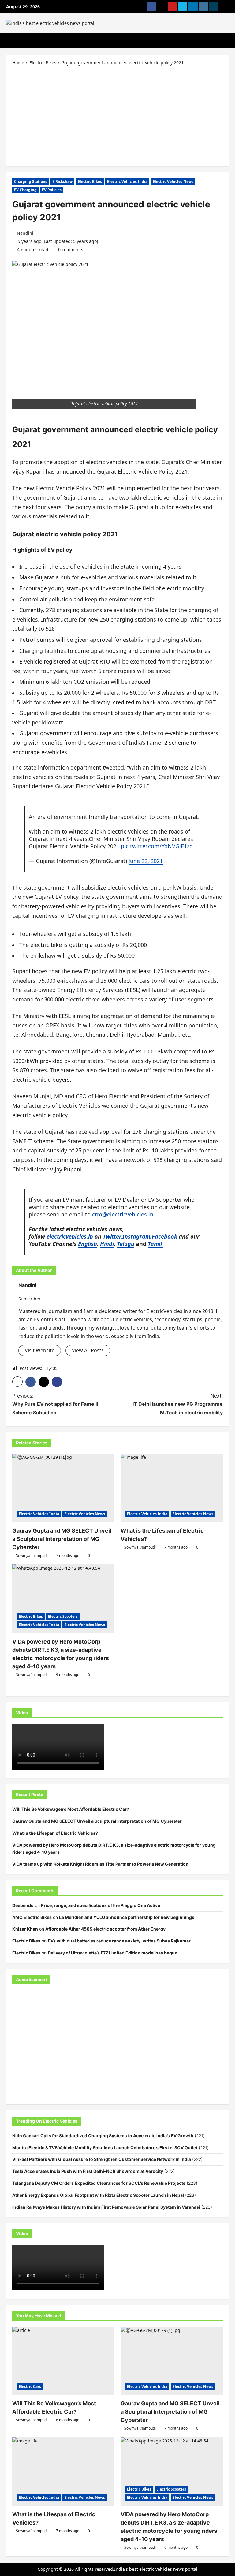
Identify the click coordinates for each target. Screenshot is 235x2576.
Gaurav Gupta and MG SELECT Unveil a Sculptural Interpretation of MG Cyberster (62, 1539)
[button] (17, 1382)
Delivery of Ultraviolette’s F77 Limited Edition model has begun (113, 1953)
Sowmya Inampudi (32, 1555)
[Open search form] (227, 41)
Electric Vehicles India (127, 182)
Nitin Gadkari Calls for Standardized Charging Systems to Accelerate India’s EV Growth (103, 2136)
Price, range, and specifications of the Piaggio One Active (101, 1905)
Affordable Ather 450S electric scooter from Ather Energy (105, 1929)
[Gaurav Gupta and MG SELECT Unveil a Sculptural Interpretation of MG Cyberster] (63, 1488)
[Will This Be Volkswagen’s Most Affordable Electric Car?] (63, 2361)
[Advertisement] (117, 115)
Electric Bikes (90, 182)
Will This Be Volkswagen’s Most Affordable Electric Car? (71, 1809)
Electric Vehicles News (173, 182)
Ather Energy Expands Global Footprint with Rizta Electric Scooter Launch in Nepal (98, 2195)
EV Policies (52, 190)
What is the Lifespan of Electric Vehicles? (55, 1833)
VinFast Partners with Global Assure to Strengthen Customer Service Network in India (102, 2159)
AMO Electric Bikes (32, 1917)
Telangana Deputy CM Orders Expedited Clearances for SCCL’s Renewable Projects (99, 2183)
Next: (177, 1404)
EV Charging (25, 190)
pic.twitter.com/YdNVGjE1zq (157, 846)
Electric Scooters (63, 1616)
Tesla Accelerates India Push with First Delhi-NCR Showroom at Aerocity (88, 2171)
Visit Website (40, 1350)
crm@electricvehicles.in (123, 1214)
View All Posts (88, 1350)
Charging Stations (31, 182)
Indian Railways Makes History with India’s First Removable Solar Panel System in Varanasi (106, 2207)
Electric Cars (30, 2387)
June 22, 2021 (146, 861)
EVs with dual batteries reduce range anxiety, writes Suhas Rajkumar (119, 1941)
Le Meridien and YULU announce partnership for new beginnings (127, 1917)
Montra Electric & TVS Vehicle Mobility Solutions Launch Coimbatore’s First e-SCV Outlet (105, 2148)
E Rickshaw (62, 182)
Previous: (55, 1404)
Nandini (25, 233)
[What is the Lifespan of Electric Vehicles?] (172, 1488)
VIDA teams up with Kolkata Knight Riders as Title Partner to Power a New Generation (100, 1864)
